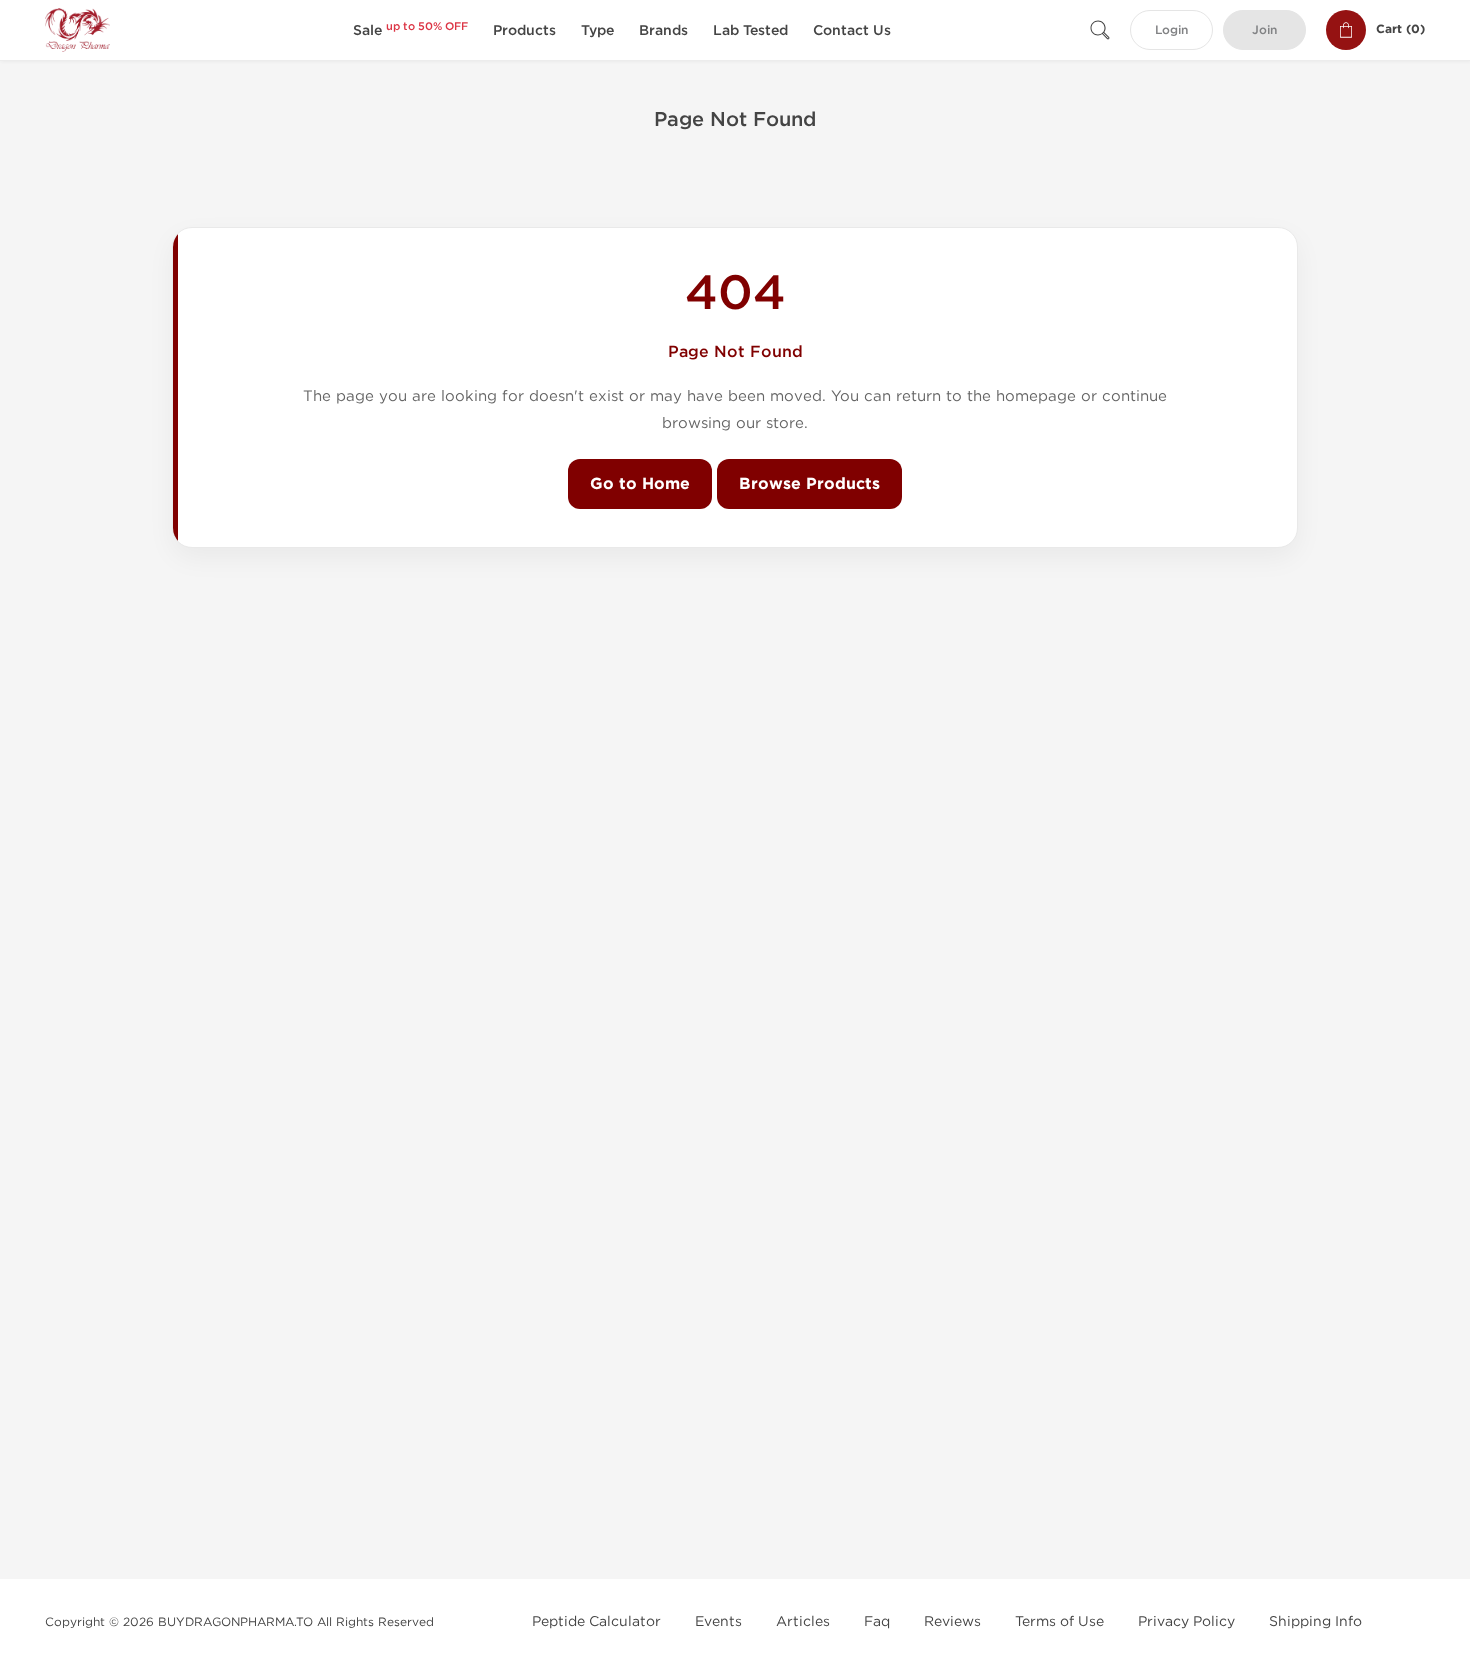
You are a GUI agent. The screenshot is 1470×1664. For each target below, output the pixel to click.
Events (718, 1621)
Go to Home (640, 484)
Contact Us (852, 30)
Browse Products (809, 484)
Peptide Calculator (596, 1621)
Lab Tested (750, 30)
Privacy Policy (1186, 1621)
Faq (877, 1621)
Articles (803, 1621)
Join (1264, 30)
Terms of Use (1059, 1621)
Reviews (952, 1621)
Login (1171, 30)
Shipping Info (1315, 1621)
